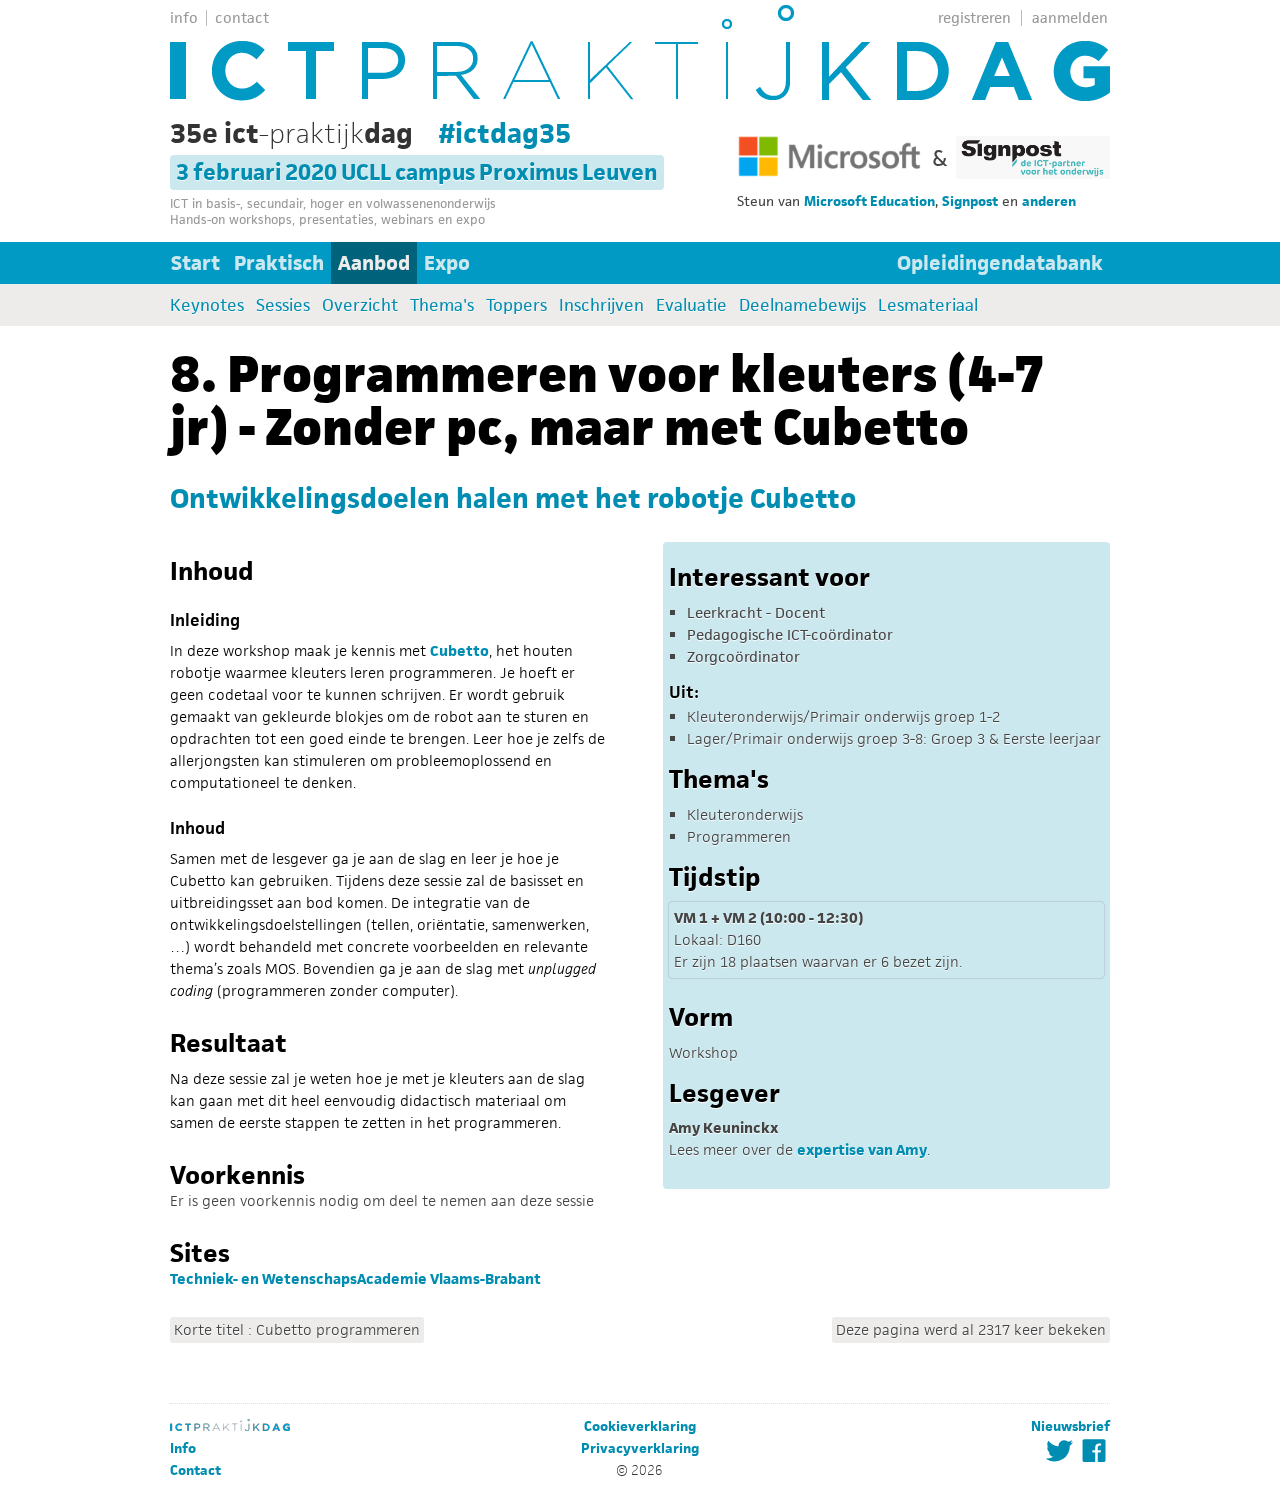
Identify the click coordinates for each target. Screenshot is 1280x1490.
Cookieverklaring (640, 1426)
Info (183, 1448)
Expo (447, 263)
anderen (1049, 201)
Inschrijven (601, 305)
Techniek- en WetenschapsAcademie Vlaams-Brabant (355, 1278)
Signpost (970, 201)
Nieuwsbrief (1070, 1426)
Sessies (283, 305)
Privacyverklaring (640, 1448)
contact (242, 17)
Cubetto (459, 650)
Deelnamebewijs (802, 305)
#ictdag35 (505, 133)
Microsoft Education (869, 201)
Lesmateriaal (928, 305)
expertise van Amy (862, 1149)
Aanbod (374, 263)
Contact (195, 1470)
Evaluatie (691, 305)
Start (195, 263)
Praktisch (279, 263)
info (184, 17)
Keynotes (207, 305)
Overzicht (360, 305)
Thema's (442, 305)
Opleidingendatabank (1000, 263)
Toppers (516, 305)
